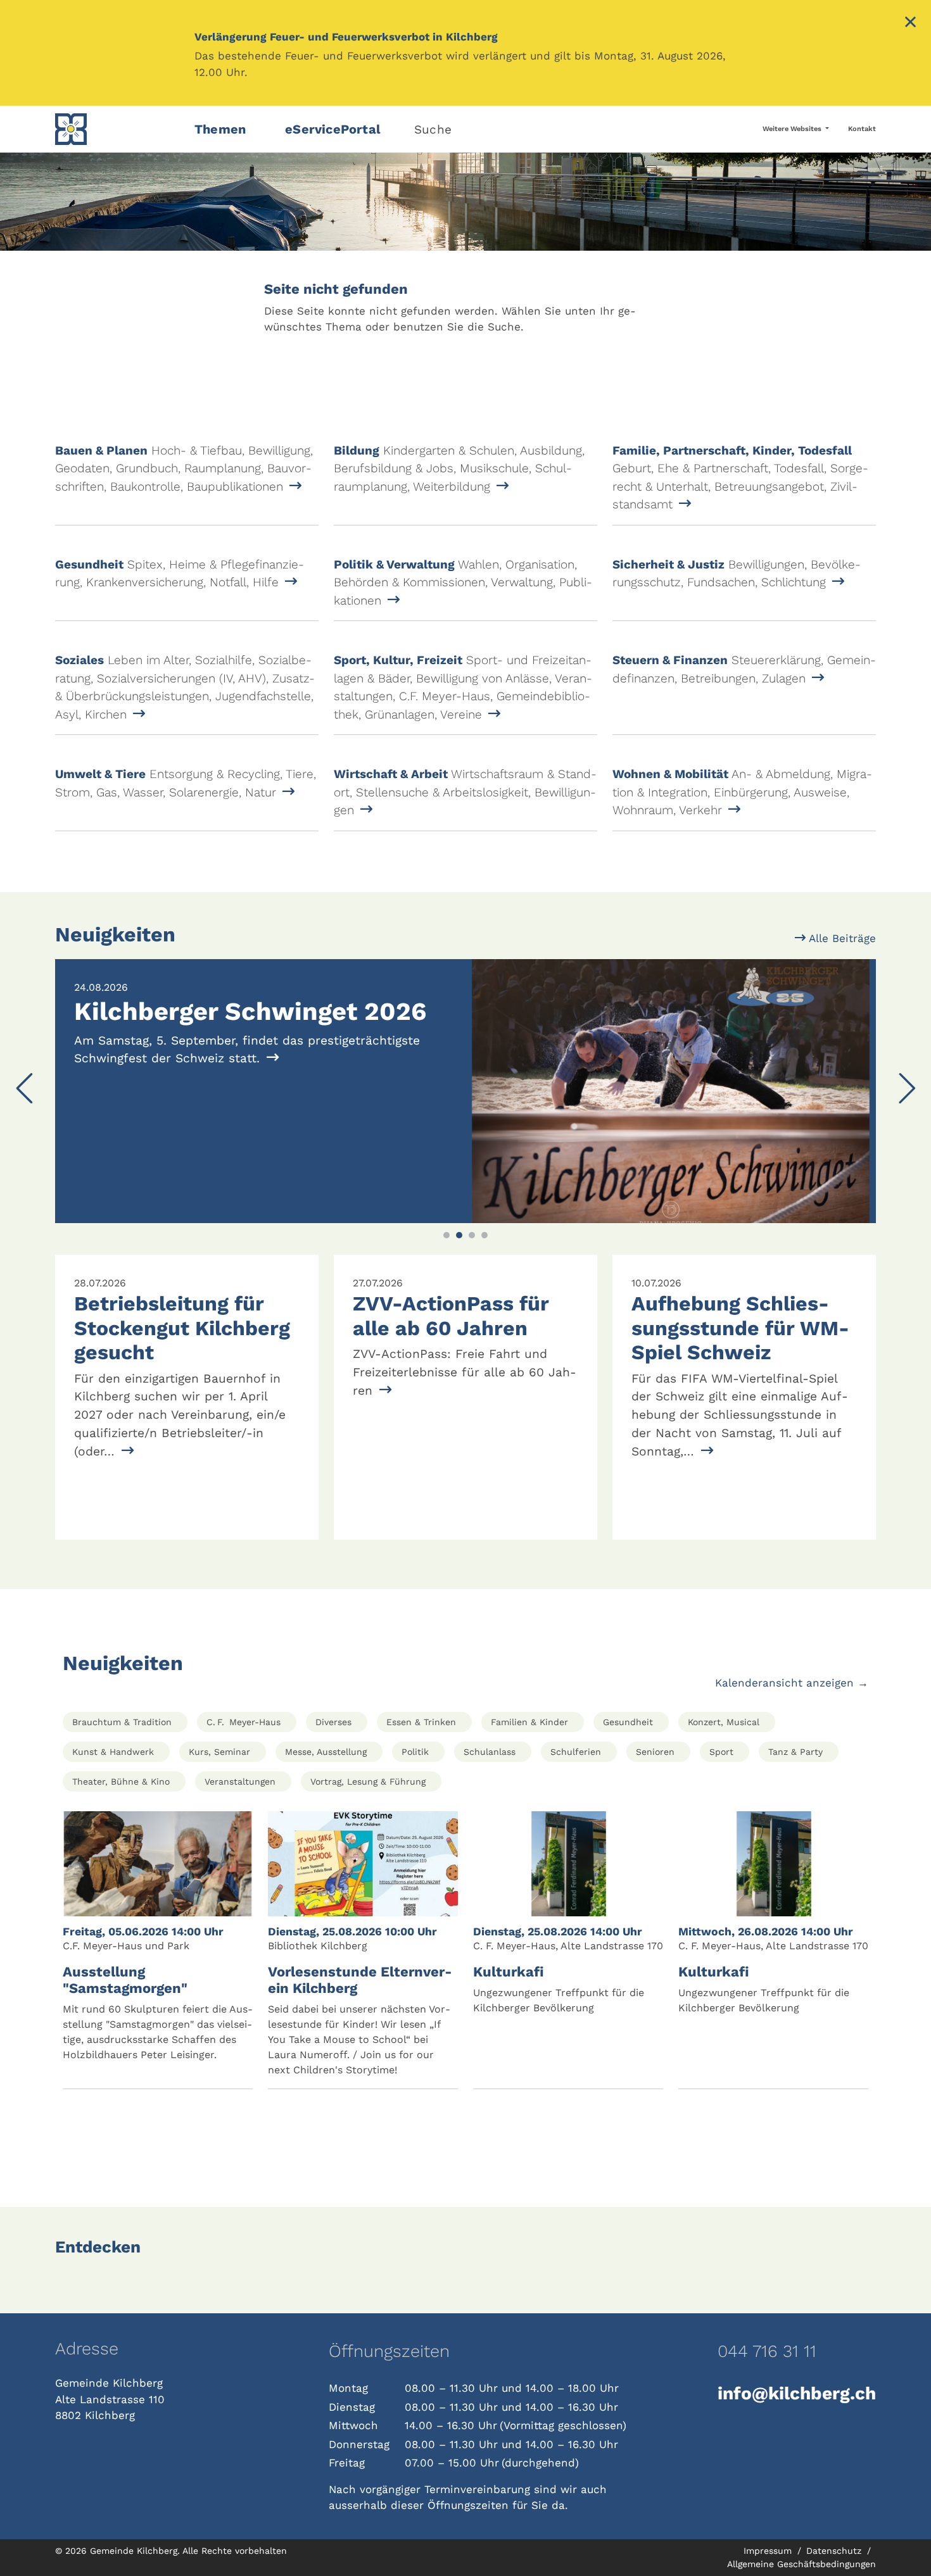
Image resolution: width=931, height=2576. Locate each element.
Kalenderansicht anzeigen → (792, 1683)
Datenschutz (835, 2551)
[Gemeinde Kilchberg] (117, 129)
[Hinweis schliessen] (910, 23)
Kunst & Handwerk (113, 1752)
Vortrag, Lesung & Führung (368, 1781)
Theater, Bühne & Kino (121, 1781)
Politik (415, 1752)
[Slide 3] (472, 1235)
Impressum (769, 2551)
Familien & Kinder (529, 1722)
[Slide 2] (459, 1235)
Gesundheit (628, 1722)
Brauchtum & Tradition (122, 1722)
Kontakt (862, 129)
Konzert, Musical (724, 1722)
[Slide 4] (484, 1235)
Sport (721, 1752)
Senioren (655, 1752)
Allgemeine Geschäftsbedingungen (801, 2564)
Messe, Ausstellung (326, 1752)
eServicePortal (333, 129)
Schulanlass (490, 1752)
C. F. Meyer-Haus (244, 1722)
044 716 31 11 (767, 2351)
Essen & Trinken (421, 1722)
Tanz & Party (795, 1752)
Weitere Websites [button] (793, 129)
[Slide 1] (446, 1235)
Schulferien (576, 1752)
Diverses (333, 1722)
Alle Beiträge (841, 938)
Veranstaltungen (240, 1781)
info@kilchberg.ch (797, 2393)
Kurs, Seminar (219, 1752)
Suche (433, 129)
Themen (220, 129)
